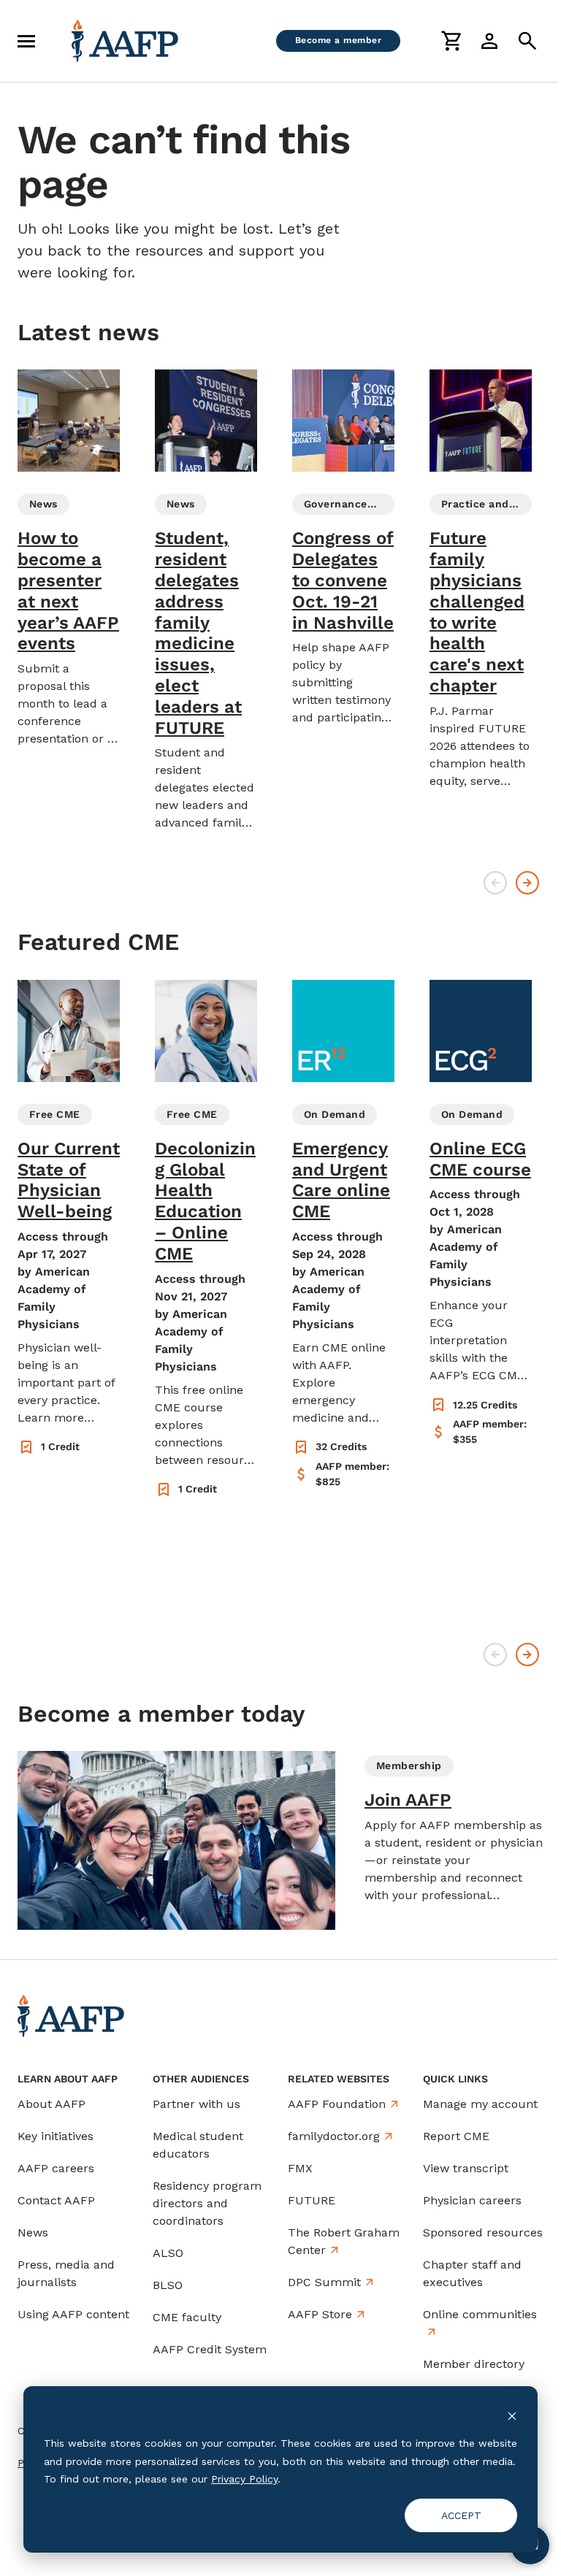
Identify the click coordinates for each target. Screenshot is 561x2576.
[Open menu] (26, 41)
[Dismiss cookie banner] (512, 2416)
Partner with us (196, 2104)
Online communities (480, 2314)
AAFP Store (320, 2314)
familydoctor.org (334, 2136)
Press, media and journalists (66, 2273)
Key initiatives (56, 2136)
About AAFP (51, 2104)
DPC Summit (324, 2282)
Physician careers (472, 2200)
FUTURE (312, 2200)
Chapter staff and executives (472, 2273)
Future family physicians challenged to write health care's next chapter (477, 612)
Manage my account (480, 2104)
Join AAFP (408, 1800)
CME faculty (187, 2317)
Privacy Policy (244, 2479)
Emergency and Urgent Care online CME (341, 1180)
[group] (69, 559)
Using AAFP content (73, 2314)
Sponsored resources (483, 2232)
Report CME (456, 2136)
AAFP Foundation (337, 2104)
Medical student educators (198, 2145)
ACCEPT (461, 2515)
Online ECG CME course (480, 1159)
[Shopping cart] (451, 41)
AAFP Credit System (210, 2349)
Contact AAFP (56, 2200)
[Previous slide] (495, 883)
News (33, 2232)
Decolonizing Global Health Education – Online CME (205, 1201)
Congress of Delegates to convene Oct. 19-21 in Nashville (343, 580)
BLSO (168, 2285)
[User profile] (489, 41)
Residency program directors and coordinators (207, 2203)
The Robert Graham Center (344, 2241)
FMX (300, 2168)
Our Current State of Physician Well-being (69, 1180)
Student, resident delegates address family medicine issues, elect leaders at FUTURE (198, 633)
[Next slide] (527, 883)
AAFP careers (56, 2168)
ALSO (168, 2253)
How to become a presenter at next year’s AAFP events (68, 591)
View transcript (466, 2168)
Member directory (474, 2364)
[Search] (527, 41)
